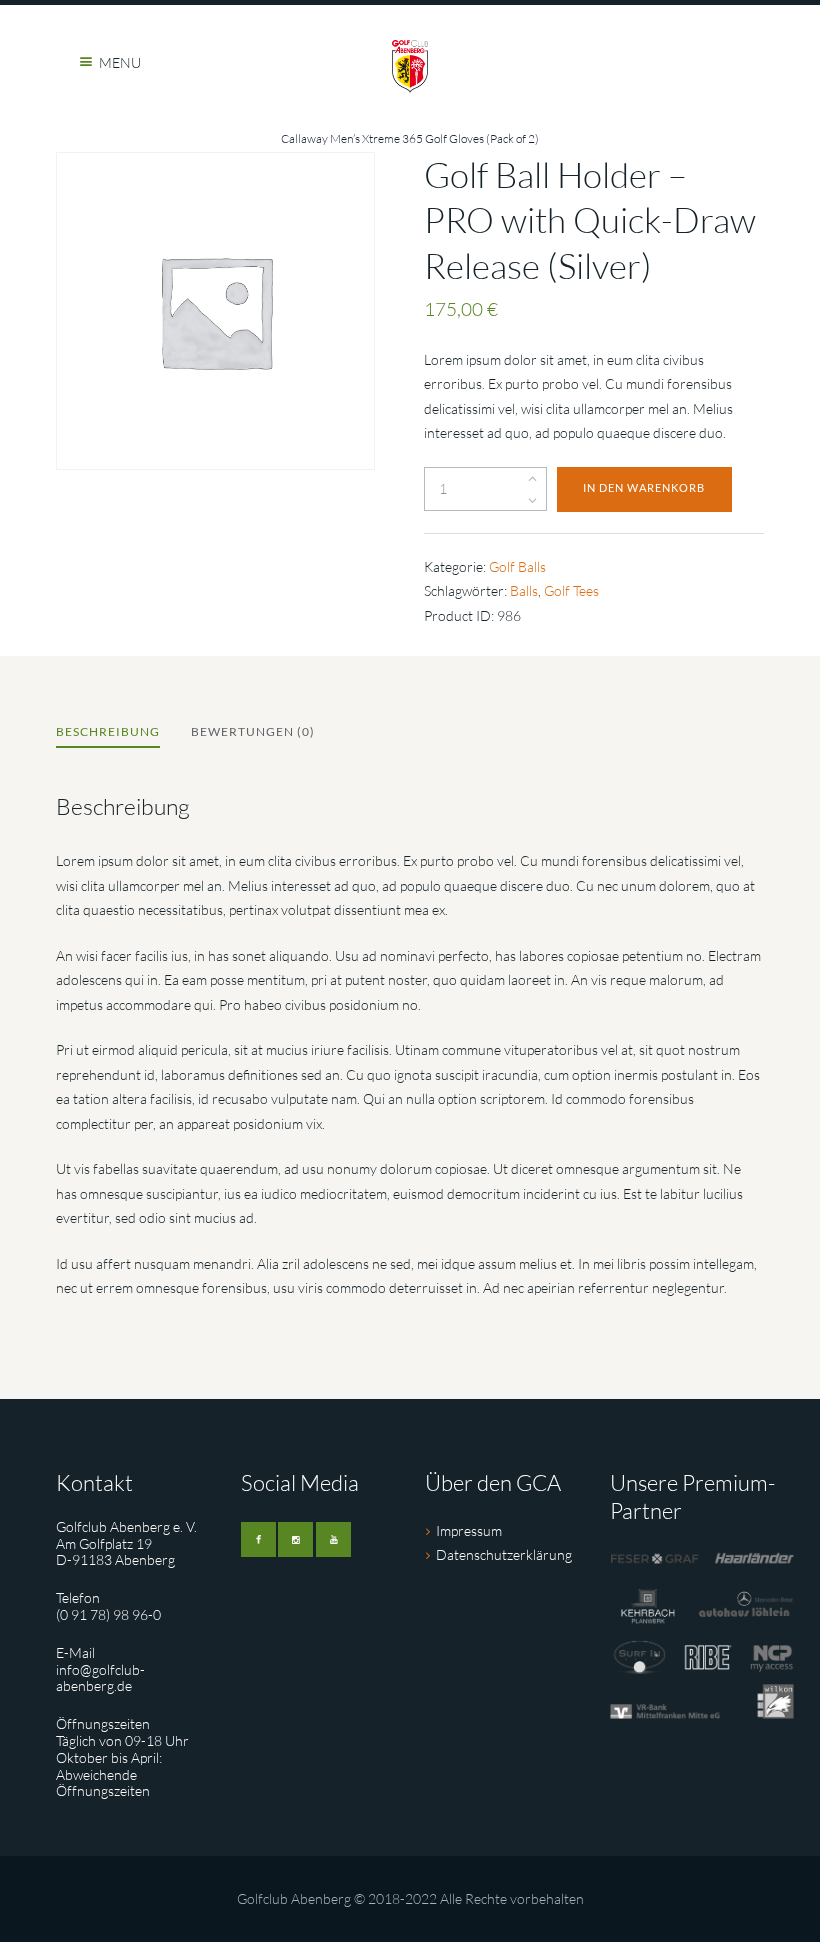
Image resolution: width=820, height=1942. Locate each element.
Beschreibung (108, 731)
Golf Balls (517, 566)
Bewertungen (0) (253, 731)
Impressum (469, 1530)
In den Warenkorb (644, 488)
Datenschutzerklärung (504, 1554)
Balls (524, 590)
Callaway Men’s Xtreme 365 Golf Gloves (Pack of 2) (410, 138)
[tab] (108, 734)
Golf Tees (571, 590)
